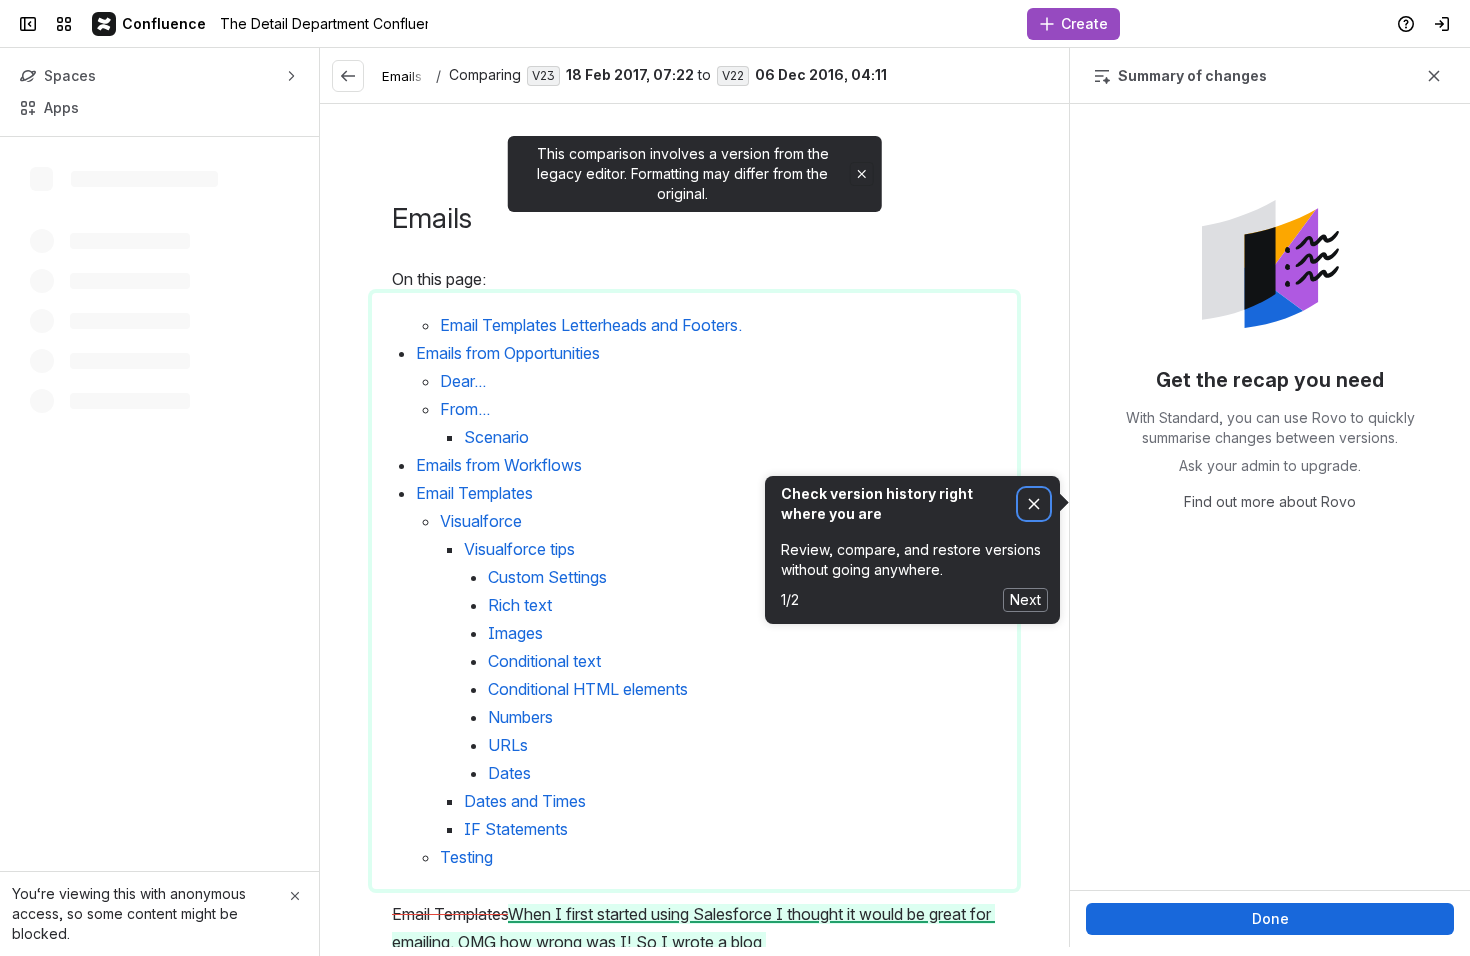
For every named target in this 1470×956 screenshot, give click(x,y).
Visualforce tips (519, 549)
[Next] (1045, 76)
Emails (402, 76)
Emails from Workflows (499, 465)
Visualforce (481, 521)
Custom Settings (547, 577)
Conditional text (544, 661)
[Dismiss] (1034, 504)
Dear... (463, 381)
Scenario (496, 437)
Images (515, 633)
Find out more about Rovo (1270, 501)
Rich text (520, 605)
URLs (508, 745)
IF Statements (516, 829)
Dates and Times (525, 801)
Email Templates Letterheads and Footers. (593, 325)
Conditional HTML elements (588, 689)
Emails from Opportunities (508, 353)
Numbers (520, 717)
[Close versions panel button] (1434, 76)
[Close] (295, 896)
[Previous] (1005, 76)
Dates (509, 773)
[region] (694, 525)
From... (465, 409)
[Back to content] (348, 76)
